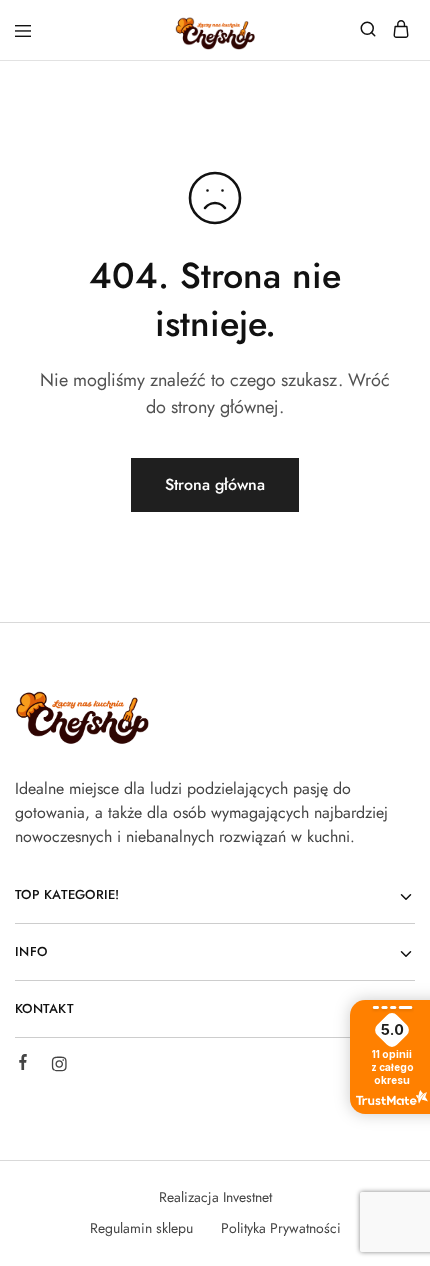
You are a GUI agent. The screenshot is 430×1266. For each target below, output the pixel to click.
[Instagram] (59, 1067)
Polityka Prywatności (281, 1228)
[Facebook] (23, 1065)
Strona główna (215, 484)
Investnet (247, 1197)
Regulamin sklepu (141, 1228)
